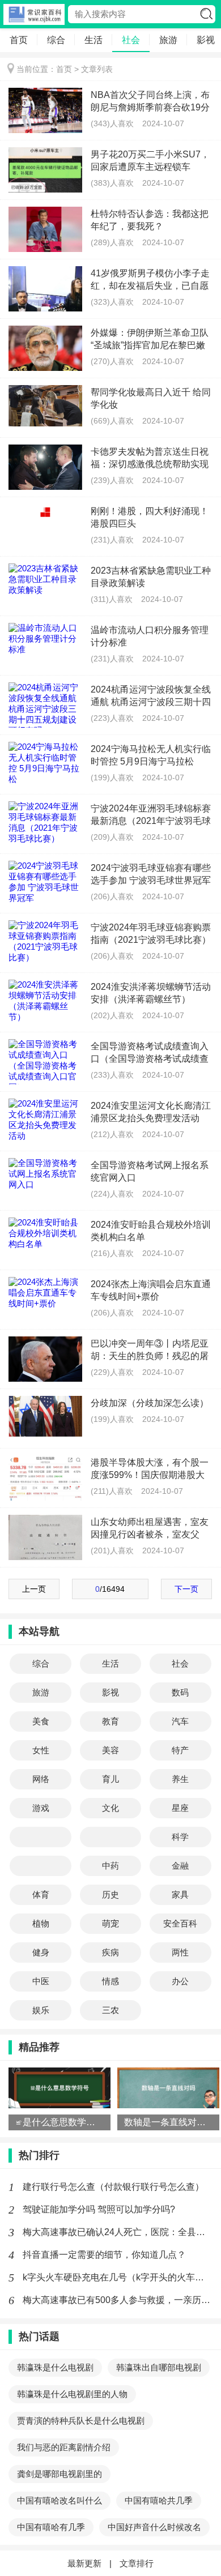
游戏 (41, 1808)
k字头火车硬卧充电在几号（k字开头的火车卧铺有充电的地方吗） (118, 2277)
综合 (56, 40)
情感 (110, 1981)
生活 (93, 40)
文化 (110, 1808)
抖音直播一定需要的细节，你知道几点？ (104, 2255)
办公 (180, 1981)
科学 (180, 1837)
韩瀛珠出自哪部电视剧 (159, 2367)
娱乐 (41, 2010)
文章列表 (97, 69)
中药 (110, 1866)
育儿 (110, 1779)
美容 (110, 1750)
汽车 (180, 1721)
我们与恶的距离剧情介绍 (64, 2447)
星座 (180, 1808)
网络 (41, 1779)
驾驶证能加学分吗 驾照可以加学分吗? (99, 2209)
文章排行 (137, 2563)
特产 (180, 1750)
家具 (180, 1894)
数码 (180, 1692)
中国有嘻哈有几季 (51, 2527)
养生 (180, 1779)
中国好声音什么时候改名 (154, 2527)
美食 (41, 1721)
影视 (110, 1692)
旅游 (168, 40)
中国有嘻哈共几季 (159, 2500)
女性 (41, 1750)
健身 (41, 1952)
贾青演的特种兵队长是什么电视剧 (81, 2421)
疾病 (110, 1952)
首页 (19, 40)
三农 (110, 2010)
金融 (180, 1866)
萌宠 (110, 1923)
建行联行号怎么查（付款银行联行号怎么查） (113, 2187)
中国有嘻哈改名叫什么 (59, 2500)
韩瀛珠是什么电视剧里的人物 (72, 2394)
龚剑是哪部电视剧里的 (59, 2474)
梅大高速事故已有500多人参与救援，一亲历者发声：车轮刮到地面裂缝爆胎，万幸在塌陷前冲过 (118, 2300)
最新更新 (84, 2563)
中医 (41, 1981)
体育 (41, 1894)
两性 (180, 1952)
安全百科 (180, 1923)
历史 (110, 1894)
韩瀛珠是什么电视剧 (55, 2367)
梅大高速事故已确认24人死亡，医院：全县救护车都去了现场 (118, 2232)
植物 (41, 1923)
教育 (110, 1721)
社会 (131, 40)
